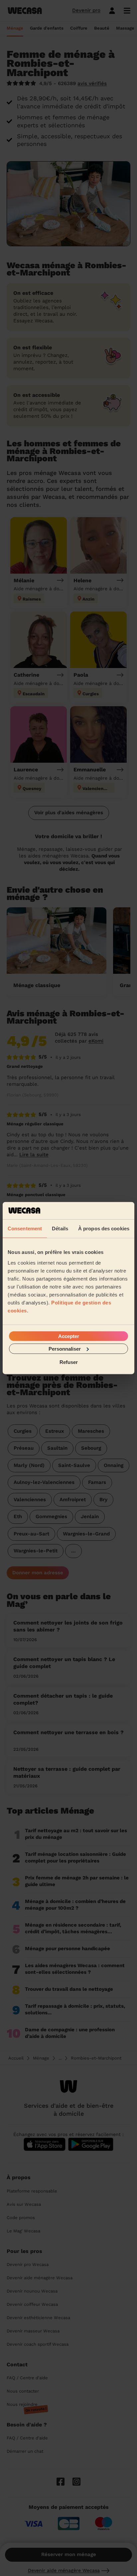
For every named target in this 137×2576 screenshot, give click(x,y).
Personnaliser (65, 1348)
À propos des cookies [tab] (104, 1229)
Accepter (69, 1336)
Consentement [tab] (25, 1229)
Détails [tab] (60, 1229)
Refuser (69, 1362)
